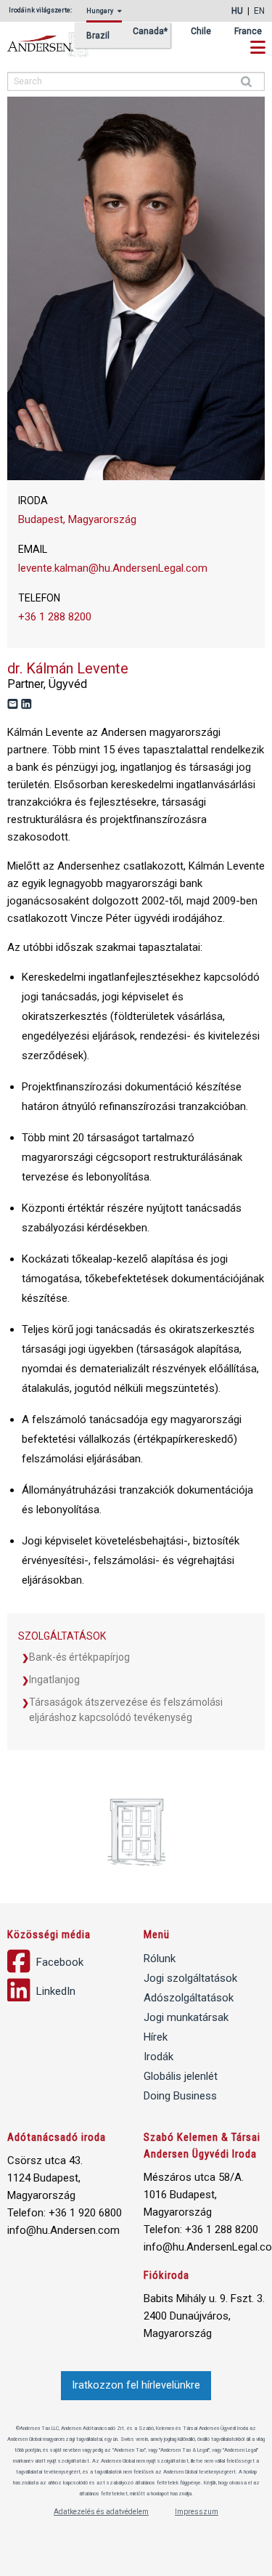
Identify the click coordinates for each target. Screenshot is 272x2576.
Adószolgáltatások (189, 1998)
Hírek (156, 2037)
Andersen (65, 45)
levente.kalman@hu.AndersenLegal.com (113, 568)
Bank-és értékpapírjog (79, 1657)
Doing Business (180, 2096)
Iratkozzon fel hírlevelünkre (136, 2385)
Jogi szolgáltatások (190, 1978)
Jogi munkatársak (186, 2017)
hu (237, 11)
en (259, 11)
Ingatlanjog (54, 1680)
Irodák (158, 2057)
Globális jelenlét (181, 2076)
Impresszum (197, 2512)
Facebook (58, 1962)
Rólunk (160, 1959)
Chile (201, 32)
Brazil (98, 36)
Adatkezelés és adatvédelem (101, 2512)
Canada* (150, 32)
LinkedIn (54, 1991)
